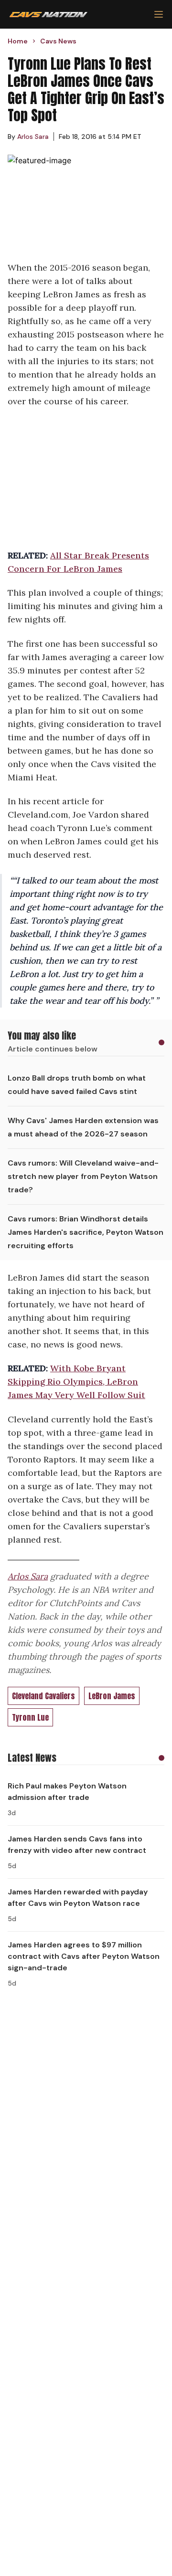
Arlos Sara (28, 1576)
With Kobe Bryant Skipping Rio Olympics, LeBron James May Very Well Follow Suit (76, 1382)
